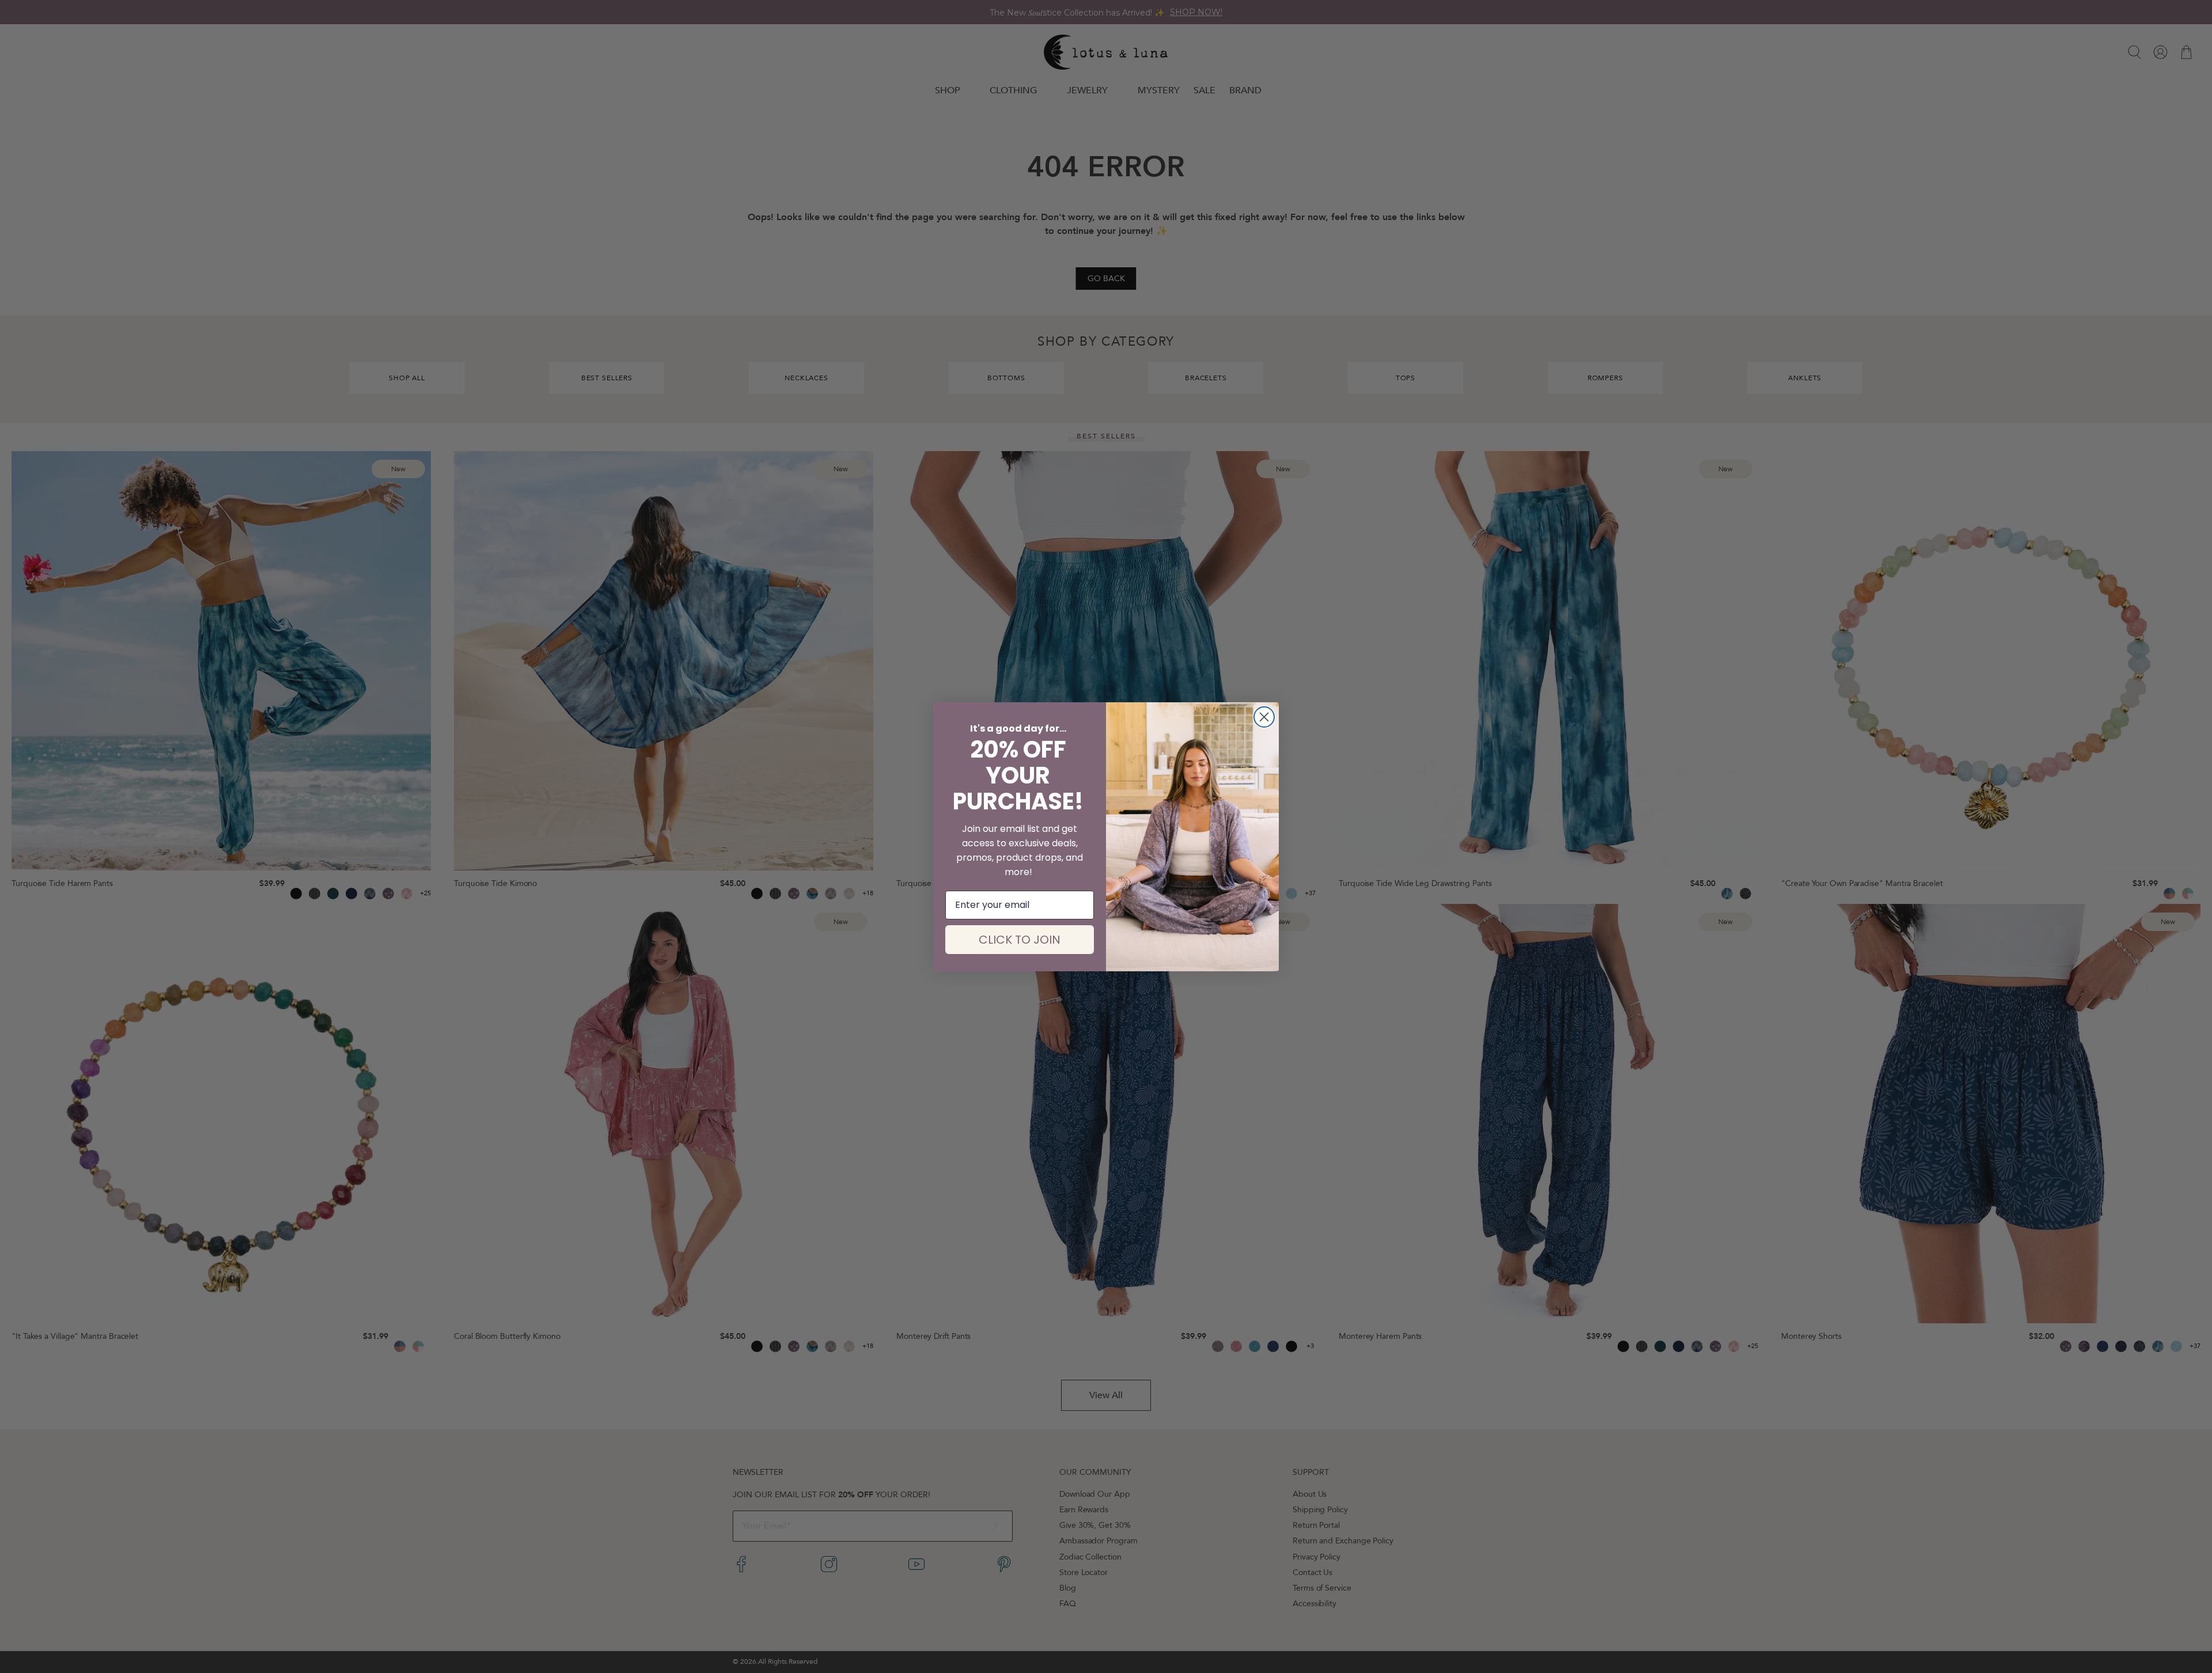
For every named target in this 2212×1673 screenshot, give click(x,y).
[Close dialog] (1264, 717)
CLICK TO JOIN (1020, 940)
